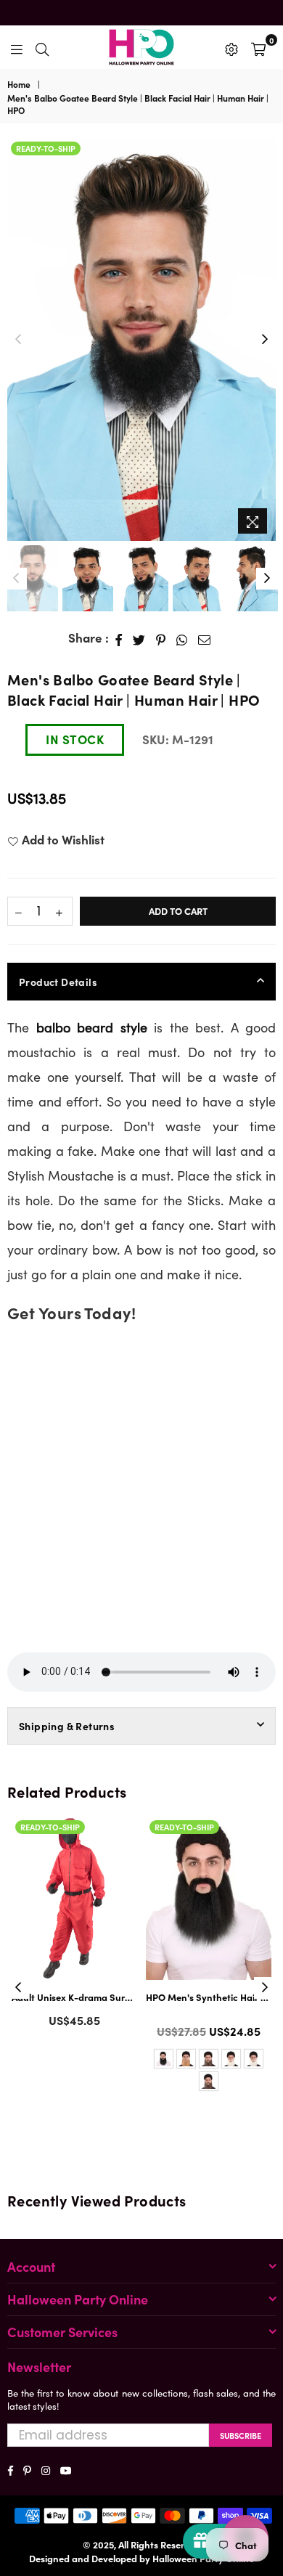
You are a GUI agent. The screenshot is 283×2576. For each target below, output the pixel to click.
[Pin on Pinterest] (161, 638)
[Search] (42, 47)
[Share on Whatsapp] (182, 638)
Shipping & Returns (67, 1726)
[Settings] (231, 47)
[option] (141, 339)
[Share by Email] (205, 638)
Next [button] (265, 340)
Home (19, 84)
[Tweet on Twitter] (139, 638)
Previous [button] (18, 340)
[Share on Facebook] (119, 638)
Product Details (58, 982)
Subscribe (241, 2435)
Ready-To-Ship (46, 148)
